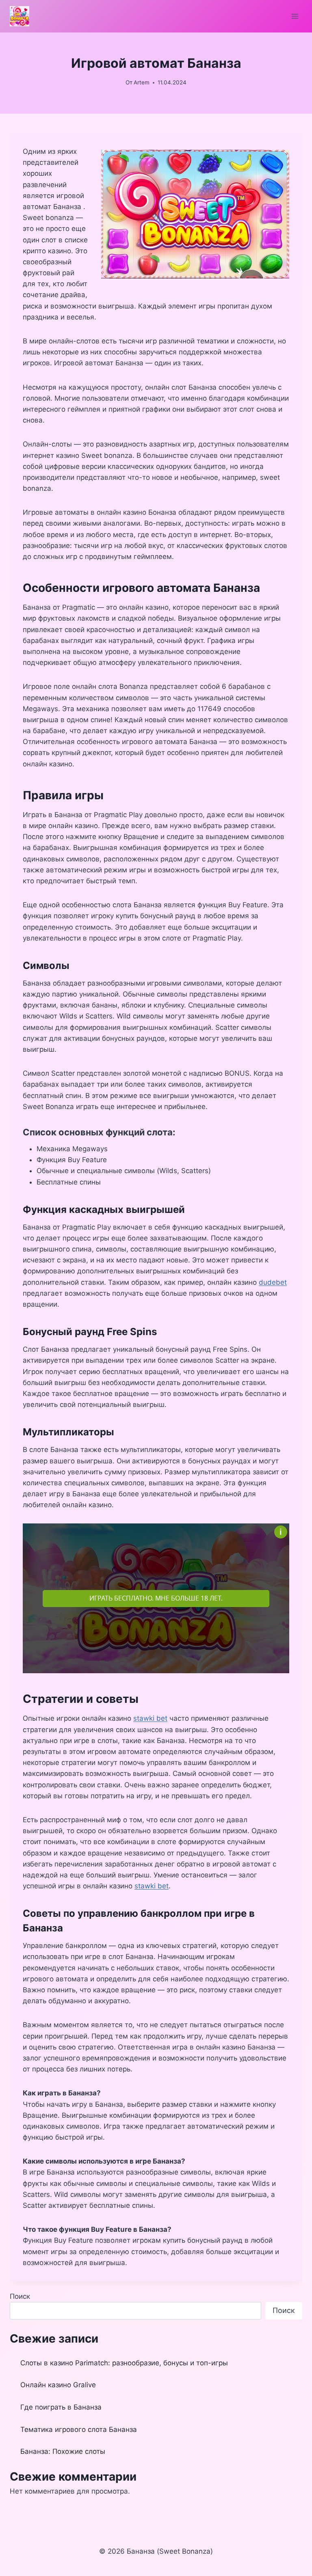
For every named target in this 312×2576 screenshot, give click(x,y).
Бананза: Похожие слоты (63, 2451)
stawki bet (150, 1718)
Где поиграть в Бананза (61, 2407)
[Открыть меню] (295, 16)
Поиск (20, 2296)
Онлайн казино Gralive (58, 2385)
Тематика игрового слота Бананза (79, 2429)
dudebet (273, 1282)
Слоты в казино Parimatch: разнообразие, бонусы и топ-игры (124, 2363)
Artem (142, 82)
